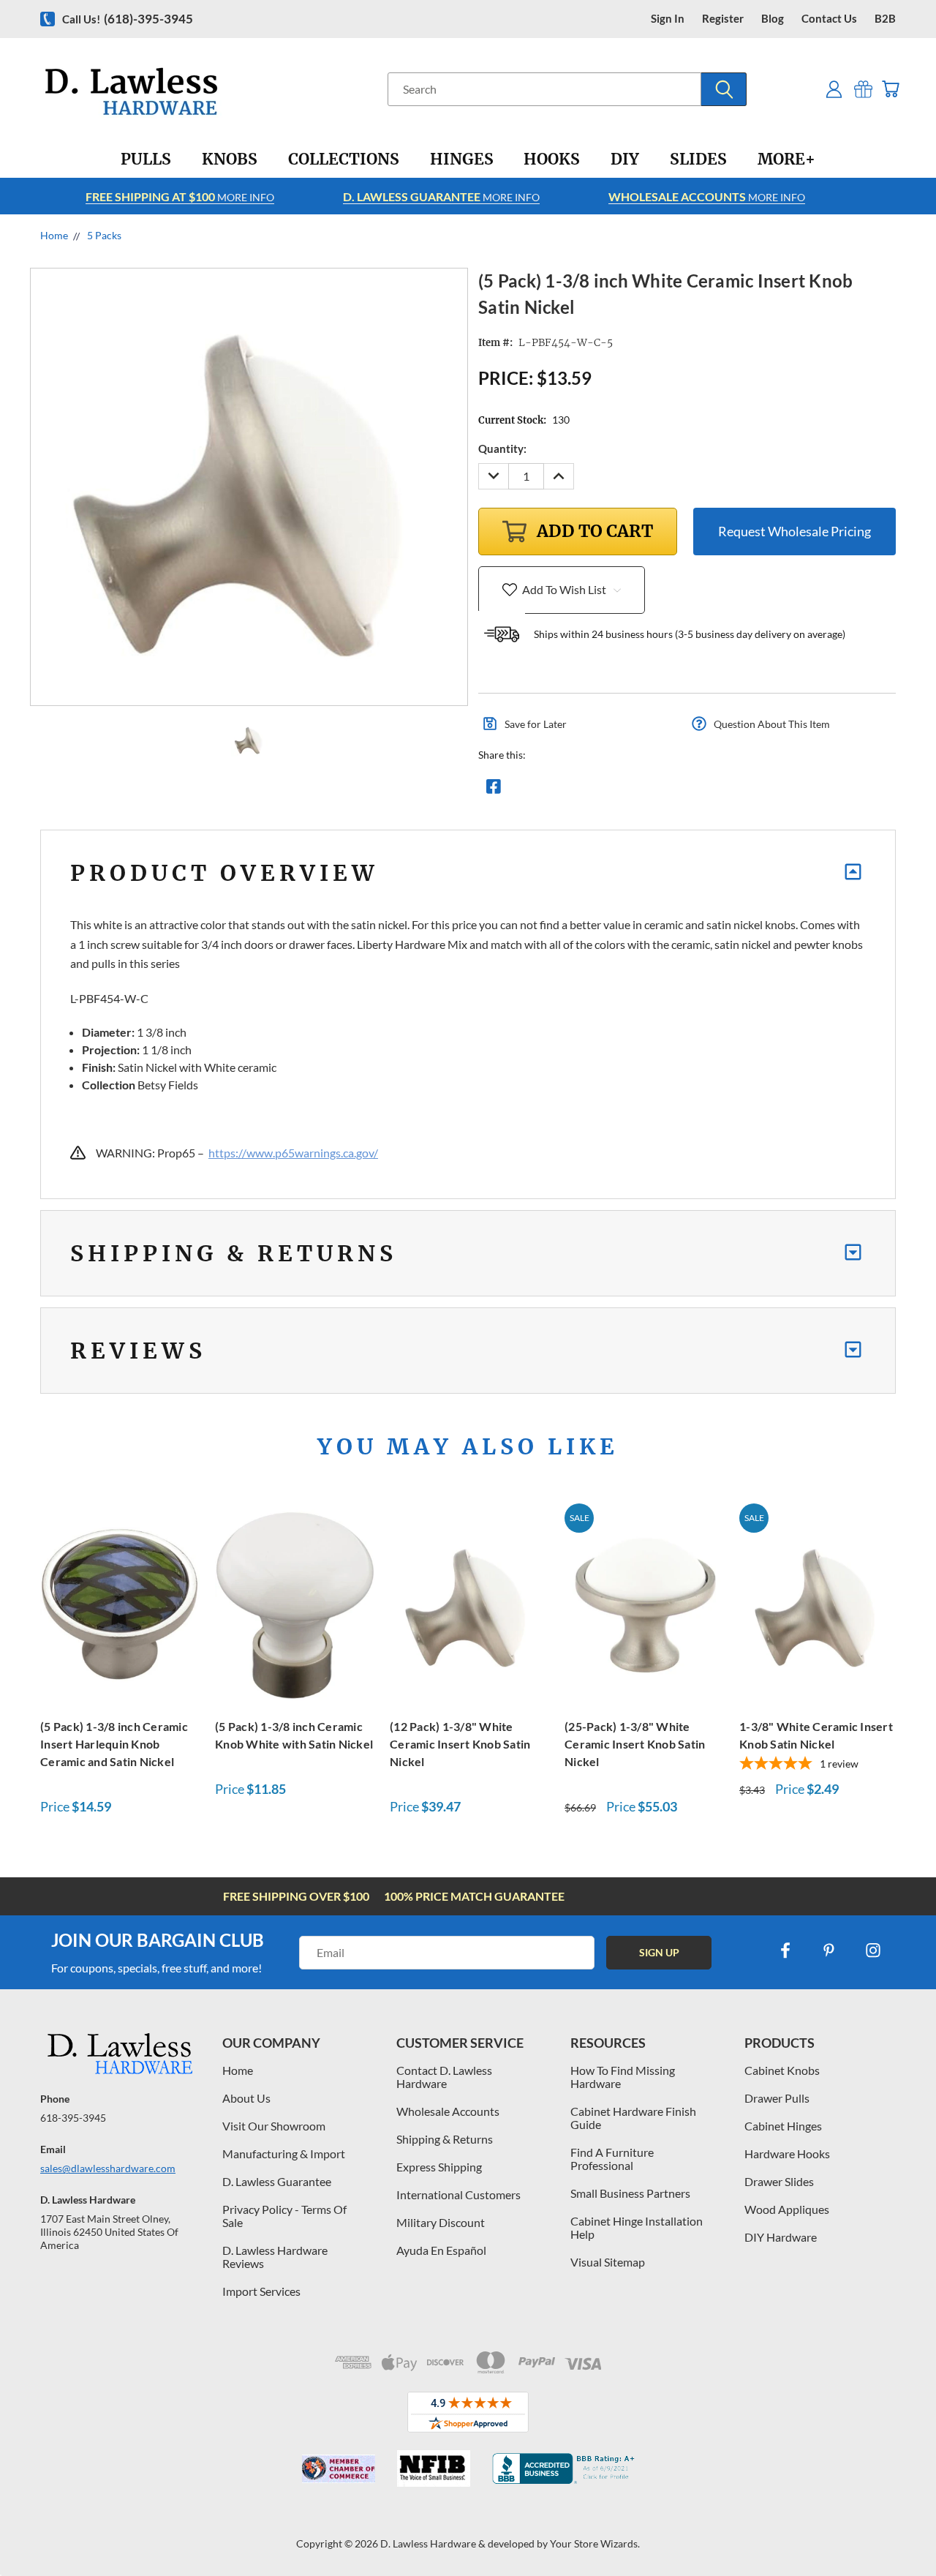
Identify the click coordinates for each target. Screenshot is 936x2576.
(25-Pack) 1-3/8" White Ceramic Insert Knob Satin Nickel (635, 1744)
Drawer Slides (779, 2181)
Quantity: (502, 448)
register (723, 19)
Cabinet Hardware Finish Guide (633, 2118)
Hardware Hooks (787, 2153)
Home (238, 2070)
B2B (885, 19)
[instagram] (873, 1950)
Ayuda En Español (441, 2250)
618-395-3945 (73, 2118)
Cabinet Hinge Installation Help (637, 2227)
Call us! (128, 19)
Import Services (261, 2291)
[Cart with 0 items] (890, 89)
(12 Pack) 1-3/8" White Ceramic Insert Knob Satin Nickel (460, 1744)
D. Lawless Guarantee (277, 2181)
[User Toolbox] (834, 89)
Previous (898, 2530)
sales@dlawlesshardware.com (108, 2168)
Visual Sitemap (608, 2262)
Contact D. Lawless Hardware (444, 2077)
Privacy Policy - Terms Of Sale (284, 2216)
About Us (246, 2098)
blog (773, 19)
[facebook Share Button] (494, 790)
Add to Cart (120, 1603)
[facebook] (785, 1950)
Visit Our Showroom (274, 2126)
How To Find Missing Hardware (623, 2077)
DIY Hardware (781, 2237)
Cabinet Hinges (783, 2126)
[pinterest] (829, 1950)
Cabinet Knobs (782, 2070)
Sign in (668, 19)
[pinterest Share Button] (652, 790)
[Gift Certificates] (863, 89)
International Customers (458, 2194)
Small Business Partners (630, 2193)
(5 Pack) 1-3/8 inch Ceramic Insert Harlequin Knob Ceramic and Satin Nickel (114, 1744)
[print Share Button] (599, 790)
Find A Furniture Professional (612, 2159)
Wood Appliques (787, 2209)
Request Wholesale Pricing (795, 531)
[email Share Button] (546, 790)
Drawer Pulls (777, 2098)
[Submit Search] (724, 89)
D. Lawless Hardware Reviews (275, 2257)
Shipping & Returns (445, 2139)
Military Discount (441, 2222)
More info (180, 196)
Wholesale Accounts (448, 2111)
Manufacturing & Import (284, 2153)
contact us (829, 19)
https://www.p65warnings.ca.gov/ (293, 1153)
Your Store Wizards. (595, 2543)
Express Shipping (439, 2167)
